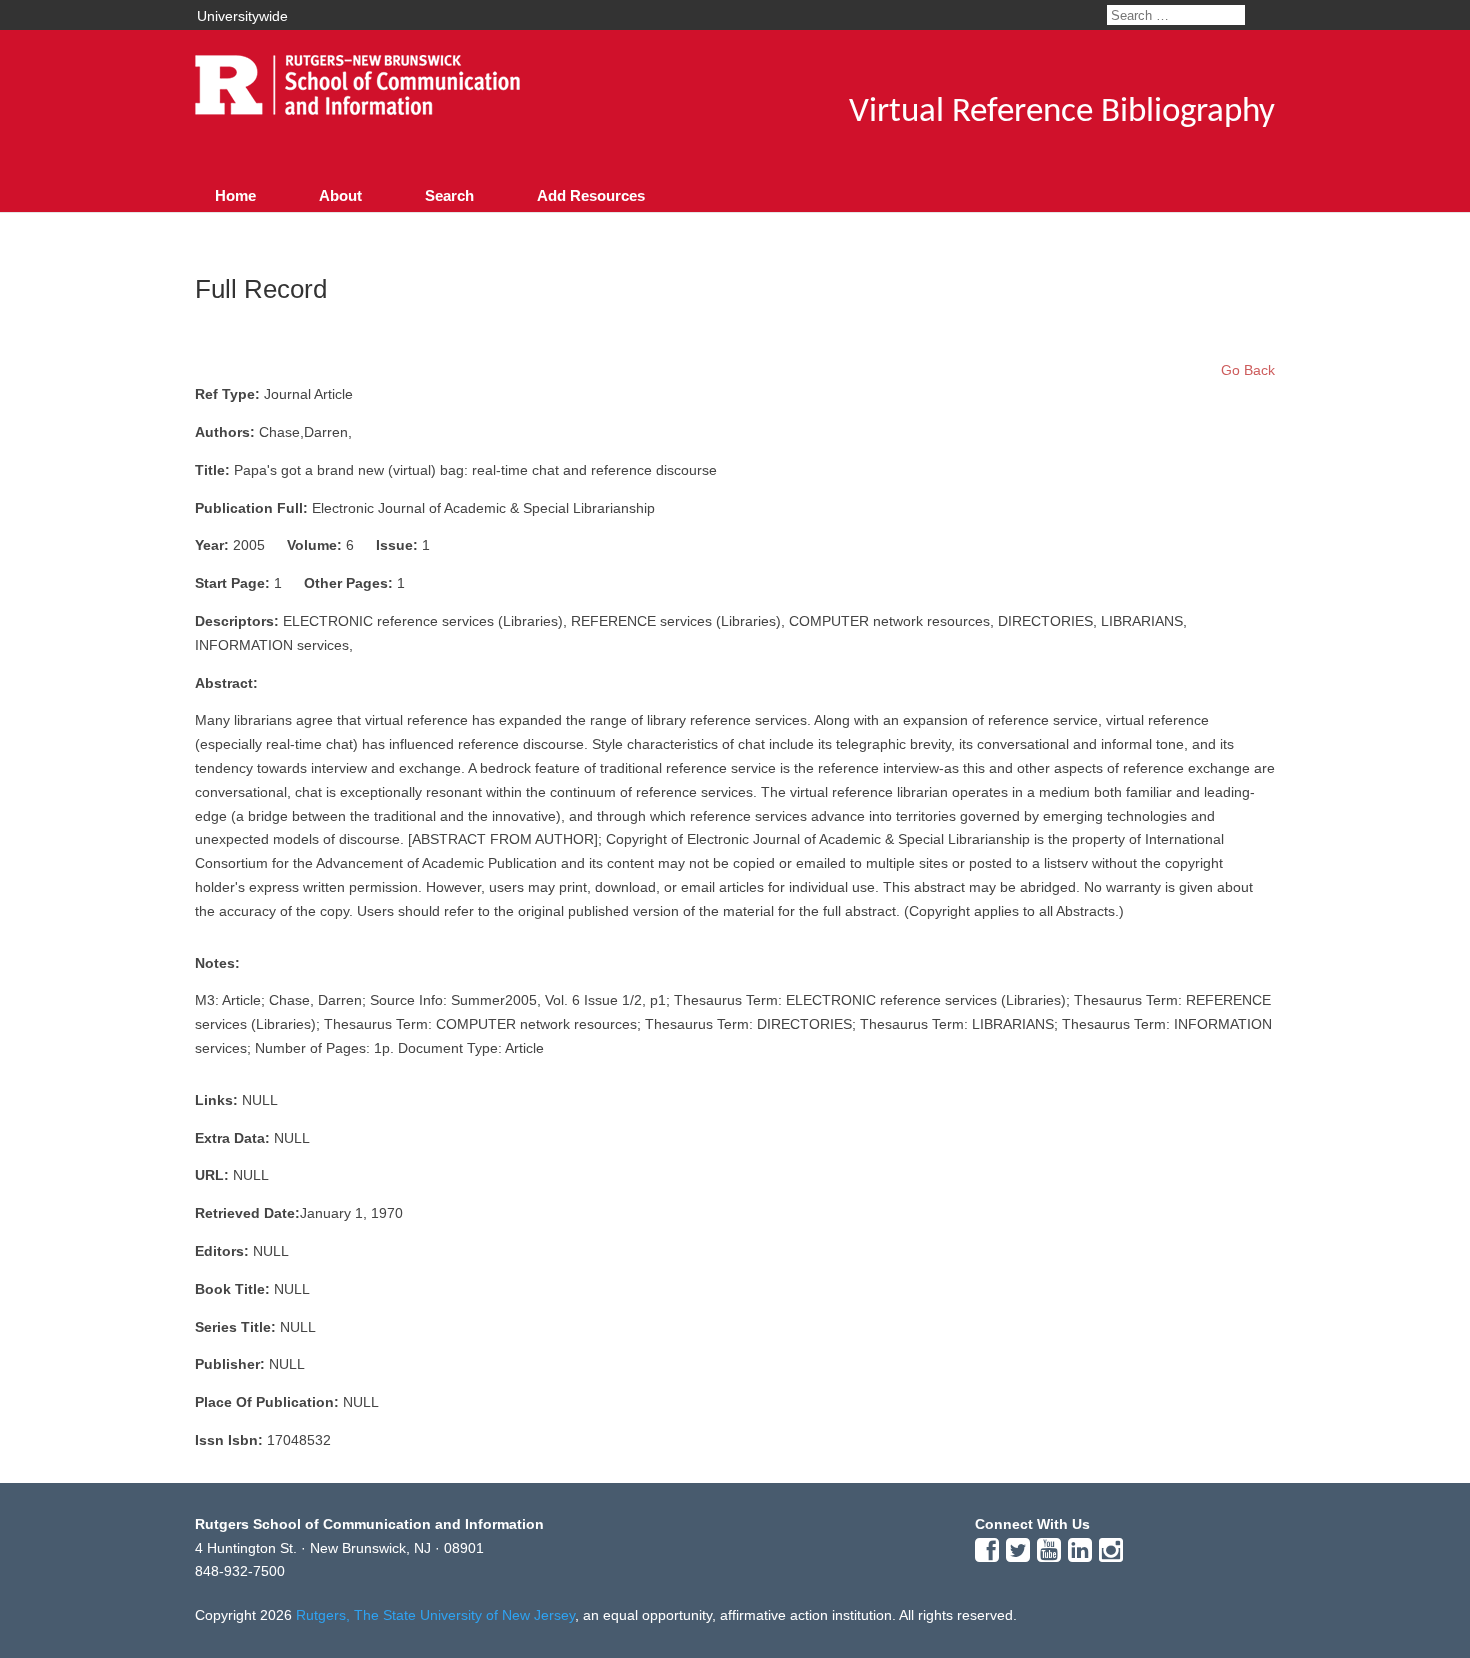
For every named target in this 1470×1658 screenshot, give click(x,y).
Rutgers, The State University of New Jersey (435, 1615)
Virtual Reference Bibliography (1062, 112)
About (340, 195)
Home (235, 195)
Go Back (1248, 370)
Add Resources (591, 195)
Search (449, 195)
